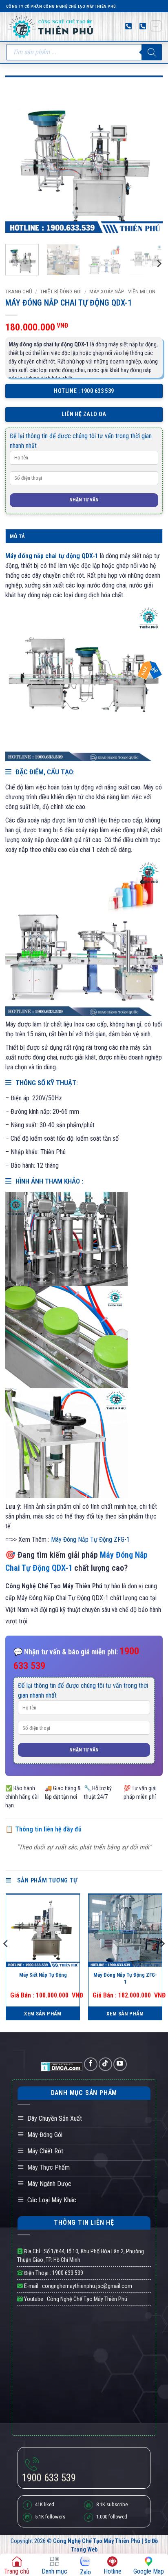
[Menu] (156, 26)
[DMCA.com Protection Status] (63, 2066)
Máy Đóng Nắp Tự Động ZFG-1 (90, 1540)
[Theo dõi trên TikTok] (105, 2064)
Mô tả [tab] (17, 536)
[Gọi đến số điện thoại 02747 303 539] (143, 26)
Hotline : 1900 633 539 (84, 391)
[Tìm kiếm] (152, 52)
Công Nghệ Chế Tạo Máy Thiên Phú (86, 2299)
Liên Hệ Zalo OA (84, 414)
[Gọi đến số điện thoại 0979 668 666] (128, 26)
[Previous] (19, 154)
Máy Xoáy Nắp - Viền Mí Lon (122, 291)
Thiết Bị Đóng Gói (61, 291)
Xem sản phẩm (43, 2014)
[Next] (149, 154)
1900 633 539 (68, 2273)
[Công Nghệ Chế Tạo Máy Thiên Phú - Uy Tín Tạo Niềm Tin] (51, 26)
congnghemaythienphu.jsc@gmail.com (87, 2286)
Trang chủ (19, 291)
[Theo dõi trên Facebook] (91, 2064)
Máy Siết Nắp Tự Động (43, 1975)
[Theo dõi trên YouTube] (120, 2064)
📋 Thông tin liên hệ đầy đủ (43, 1829)
